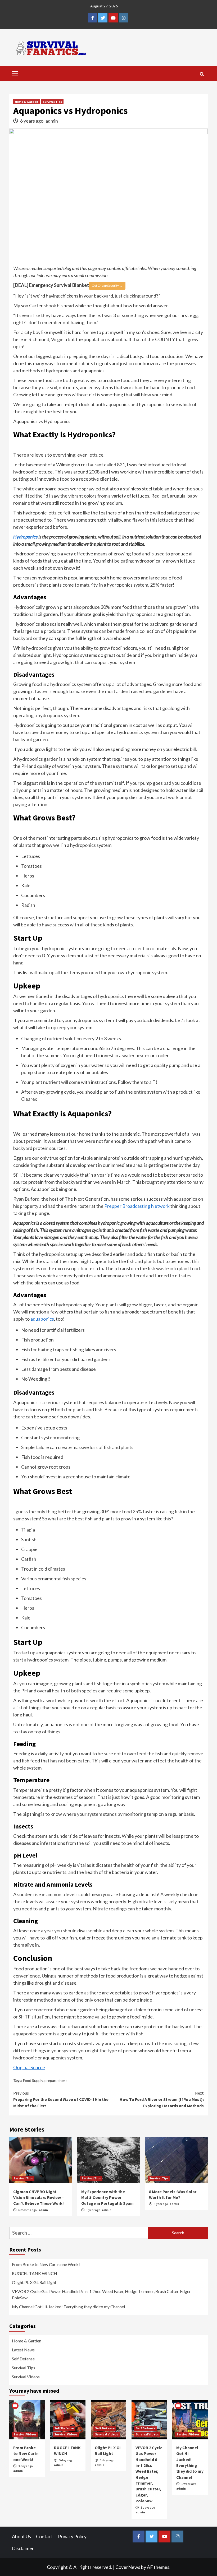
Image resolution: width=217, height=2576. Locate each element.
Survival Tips (52, 102)
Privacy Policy (72, 2536)
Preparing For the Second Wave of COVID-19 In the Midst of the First (61, 2099)
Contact (44, 2536)
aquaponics (42, 1319)
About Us (21, 2536)
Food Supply (33, 2080)
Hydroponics (25, 537)
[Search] (202, 74)
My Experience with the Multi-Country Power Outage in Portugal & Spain (107, 2197)
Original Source (29, 2067)
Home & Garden (26, 102)
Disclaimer (23, 2548)
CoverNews (128, 2567)
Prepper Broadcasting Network (137, 1206)
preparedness (56, 2080)
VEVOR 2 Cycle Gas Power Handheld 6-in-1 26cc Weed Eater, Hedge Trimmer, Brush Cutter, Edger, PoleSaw (102, 2294)
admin (52, 121)
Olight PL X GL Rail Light (34, 2282)
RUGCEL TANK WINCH (35, 2273)
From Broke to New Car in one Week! (46, 2264)
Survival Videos (26, 2377)
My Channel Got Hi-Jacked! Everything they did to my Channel (68, 2307)
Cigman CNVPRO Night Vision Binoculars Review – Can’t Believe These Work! (39, 2197)
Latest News (23, 2350)
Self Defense (23, 2359)
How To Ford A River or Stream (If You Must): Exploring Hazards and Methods (162, 2099)
